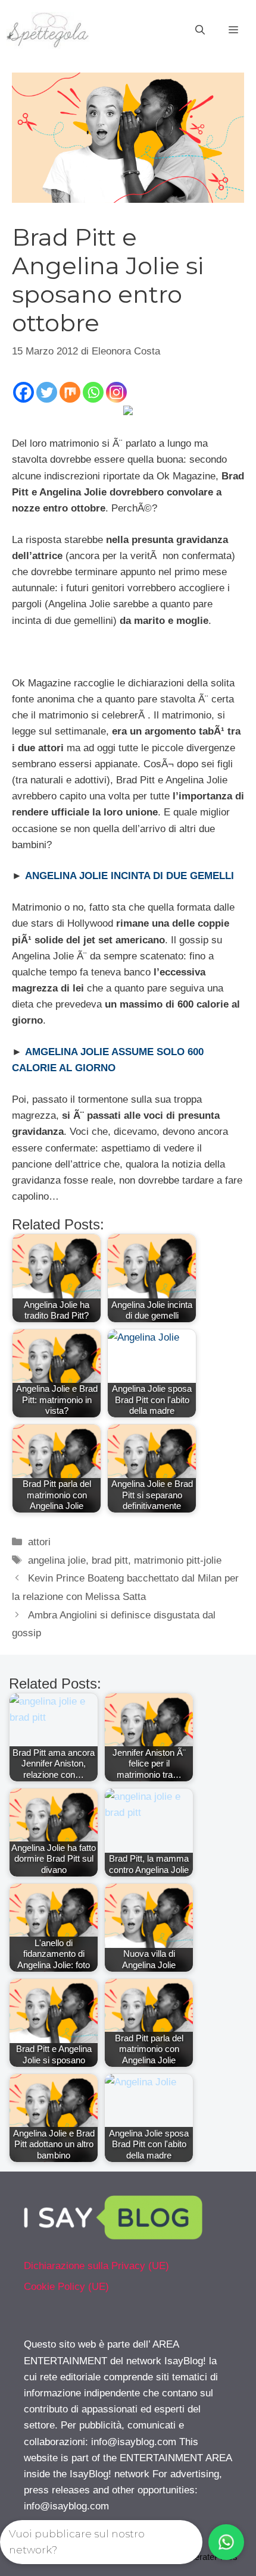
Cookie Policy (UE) (66, 2287)
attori (39, 1542)
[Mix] (70, 392)
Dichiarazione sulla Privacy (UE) (96, 2266)
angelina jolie (57, 1560)
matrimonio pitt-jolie (178, 1560)
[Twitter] (47, 392)
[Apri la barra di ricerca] (200, 30)
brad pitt (110, 1560)
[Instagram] (116, 392)
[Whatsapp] (93, 392)
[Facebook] (24, 392)
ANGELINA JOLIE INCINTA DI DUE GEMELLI (129, 876)
